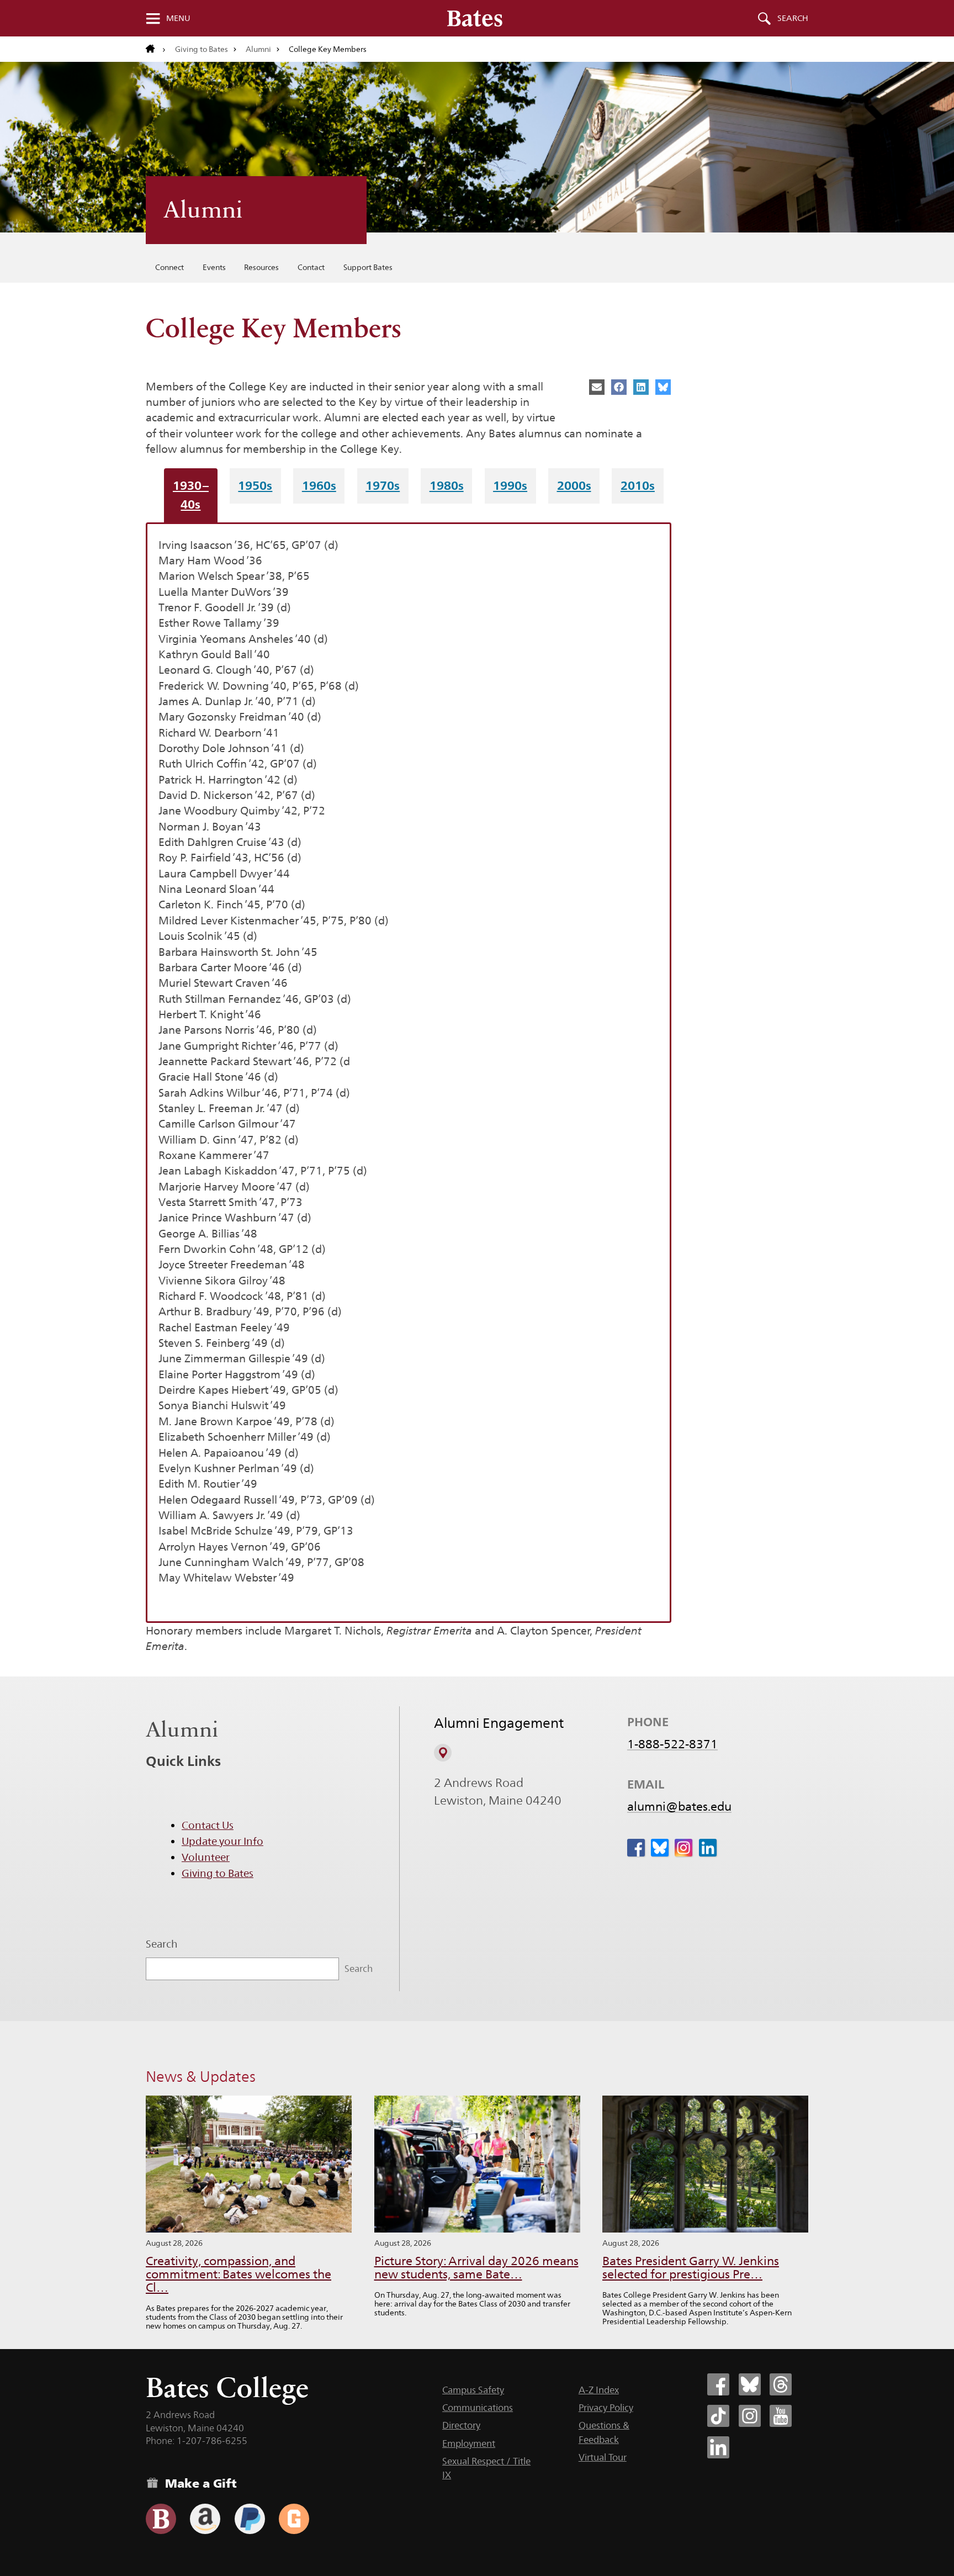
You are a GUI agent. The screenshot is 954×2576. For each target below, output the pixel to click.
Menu (178, 18)
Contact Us (208, 1825)
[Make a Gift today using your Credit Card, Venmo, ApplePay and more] (161, 2519)
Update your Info (222, 1841)
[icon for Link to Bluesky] (660, 1848)
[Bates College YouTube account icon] (781, 2416)
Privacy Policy (606, 2408)
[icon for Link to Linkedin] (708, 1848)
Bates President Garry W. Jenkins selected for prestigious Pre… (691, 2268)
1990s (510, 485)
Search (793, 18)
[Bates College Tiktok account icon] (718, 2416)
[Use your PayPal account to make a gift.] (250, 2519)
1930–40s (191, 494)
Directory (461, 2425)
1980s (447, 485)
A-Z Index (599, 2390)
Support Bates (368, 267)
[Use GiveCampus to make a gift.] (294, 2519)
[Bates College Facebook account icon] (718, 2384)
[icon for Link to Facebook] (636, 1848)
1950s (255, 485)
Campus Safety (473, 2390)
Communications (478, 2408)
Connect (169, 267)
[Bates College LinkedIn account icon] (718, 2447)
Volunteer (206, 1857)
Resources (261, 267)
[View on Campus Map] (443, 1753)
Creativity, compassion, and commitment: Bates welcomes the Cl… (239, 2274)
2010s (638, 485)
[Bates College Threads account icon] (781, 2384)
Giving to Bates (202, 49)
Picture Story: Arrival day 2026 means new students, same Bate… (476, 2268)
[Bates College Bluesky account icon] (750, 2384)
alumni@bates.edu (679, 1806)
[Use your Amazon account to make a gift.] (205, 2519)
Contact (311, 267)
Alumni (258, 49)
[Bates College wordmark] (475, 18)
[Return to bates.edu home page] (156, 49)
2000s (574, 485)
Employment (469, 2443)
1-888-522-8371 (672, 1744)
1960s (319, 485)
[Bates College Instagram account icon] (750, 2416)
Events (214, 267)
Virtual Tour (603, 2457)
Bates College (227, 2387)
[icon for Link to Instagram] (683, 1848)
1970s (383, 485)
